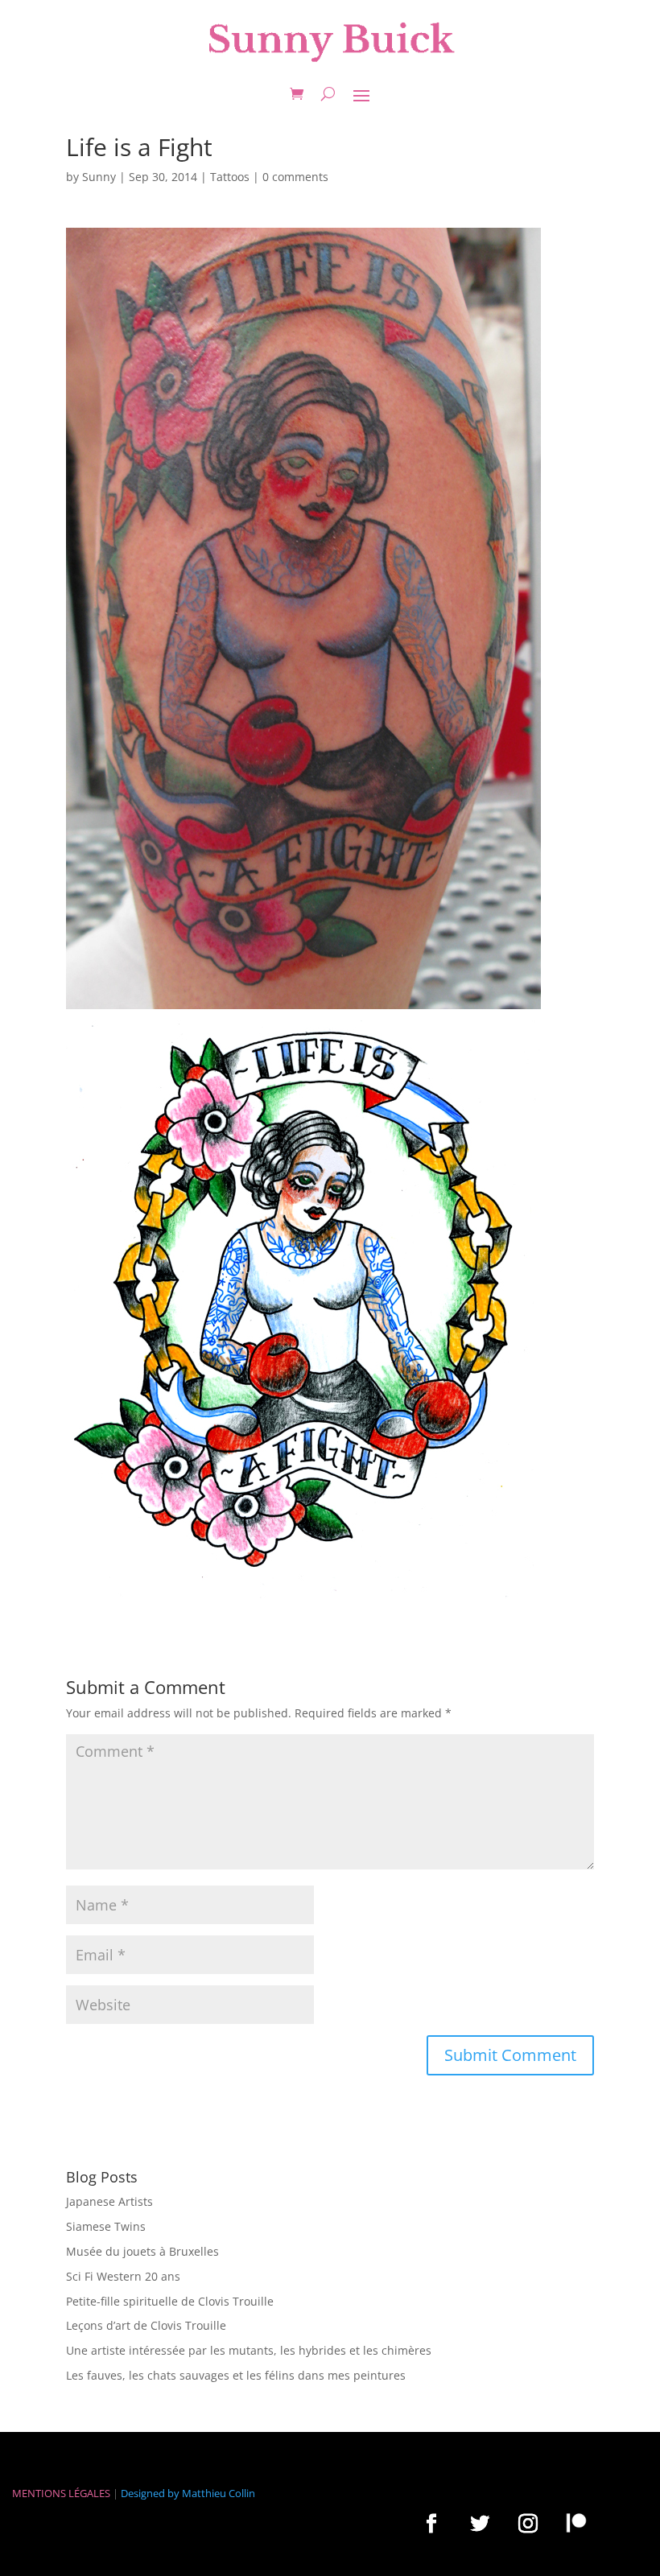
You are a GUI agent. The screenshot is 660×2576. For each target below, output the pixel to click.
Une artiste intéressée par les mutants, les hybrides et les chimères (249, 2350)
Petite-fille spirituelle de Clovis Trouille (170, 2301)
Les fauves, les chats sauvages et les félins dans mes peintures (236, 2375)
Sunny (99, 177)
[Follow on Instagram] (528, 2523)
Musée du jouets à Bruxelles (142, 2251)
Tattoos (230, 177)
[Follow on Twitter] (480, 2523)
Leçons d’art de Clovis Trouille (146, 2325)
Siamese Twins (106, 2226)
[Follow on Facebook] (431, 2523)
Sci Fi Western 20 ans (123, 2276)
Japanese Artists (109, 2201)
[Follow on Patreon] (576, 2522)
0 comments (295, 177)
